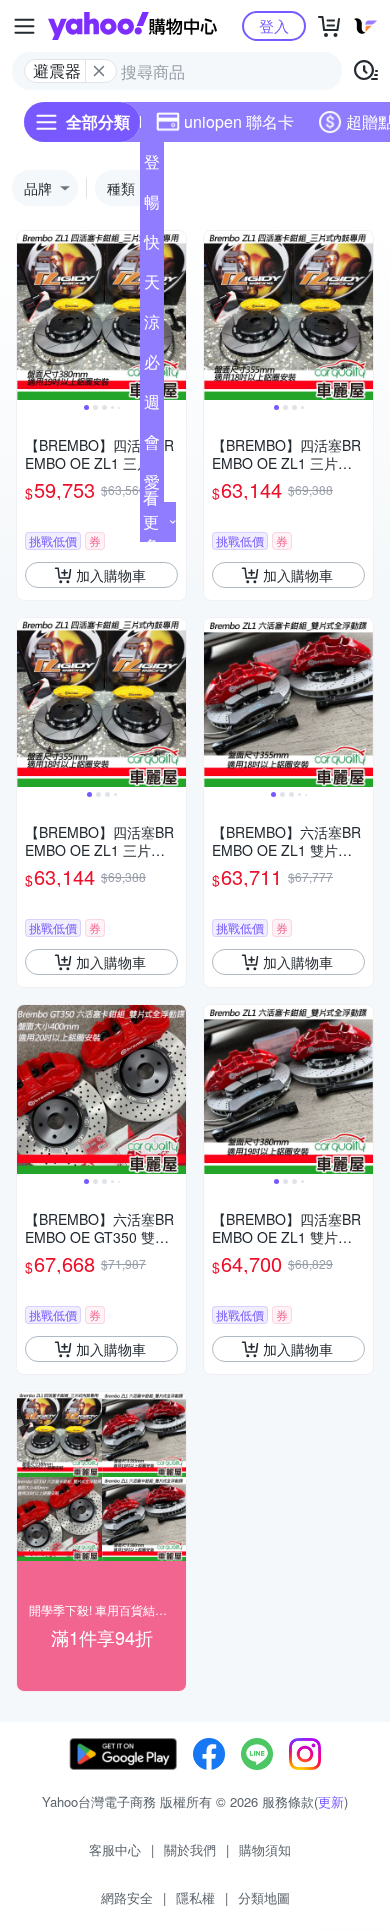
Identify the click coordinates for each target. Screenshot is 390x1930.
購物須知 (265, 1849)
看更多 (151, 521)
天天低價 (152, 286)
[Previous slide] (30, 316)
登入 (274, 25)
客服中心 (115, 1849)
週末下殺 (152, 406)
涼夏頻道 (152, 326)
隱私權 (195, 1897)
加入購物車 (111, 575)
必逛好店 (152, 366)
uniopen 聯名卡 (239, 121)
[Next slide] (173, 316)
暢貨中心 (152, 206)
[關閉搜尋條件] (99, 71)
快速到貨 (152, 246)
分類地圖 (264, 1897)
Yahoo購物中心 (132, 26)
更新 (331, 1801)
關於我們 (190, 1849)
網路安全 (127, 1897)
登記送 (152, 166)
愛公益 (152, 486)
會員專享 (152, 446)
